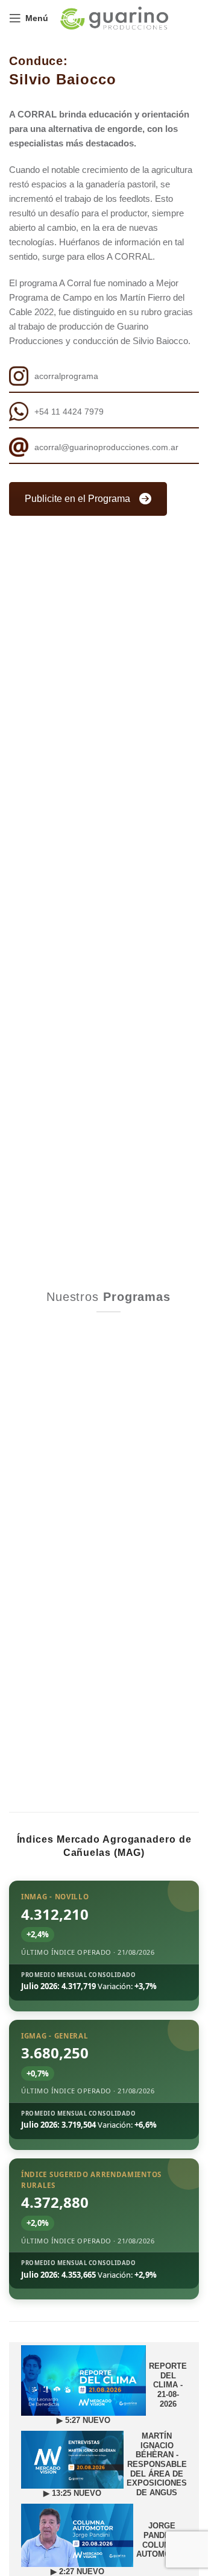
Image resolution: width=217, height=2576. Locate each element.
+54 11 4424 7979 (69, 412)
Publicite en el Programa (77, 499)
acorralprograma (66, 376)
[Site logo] (114, 17)
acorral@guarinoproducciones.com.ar (106, 447)
